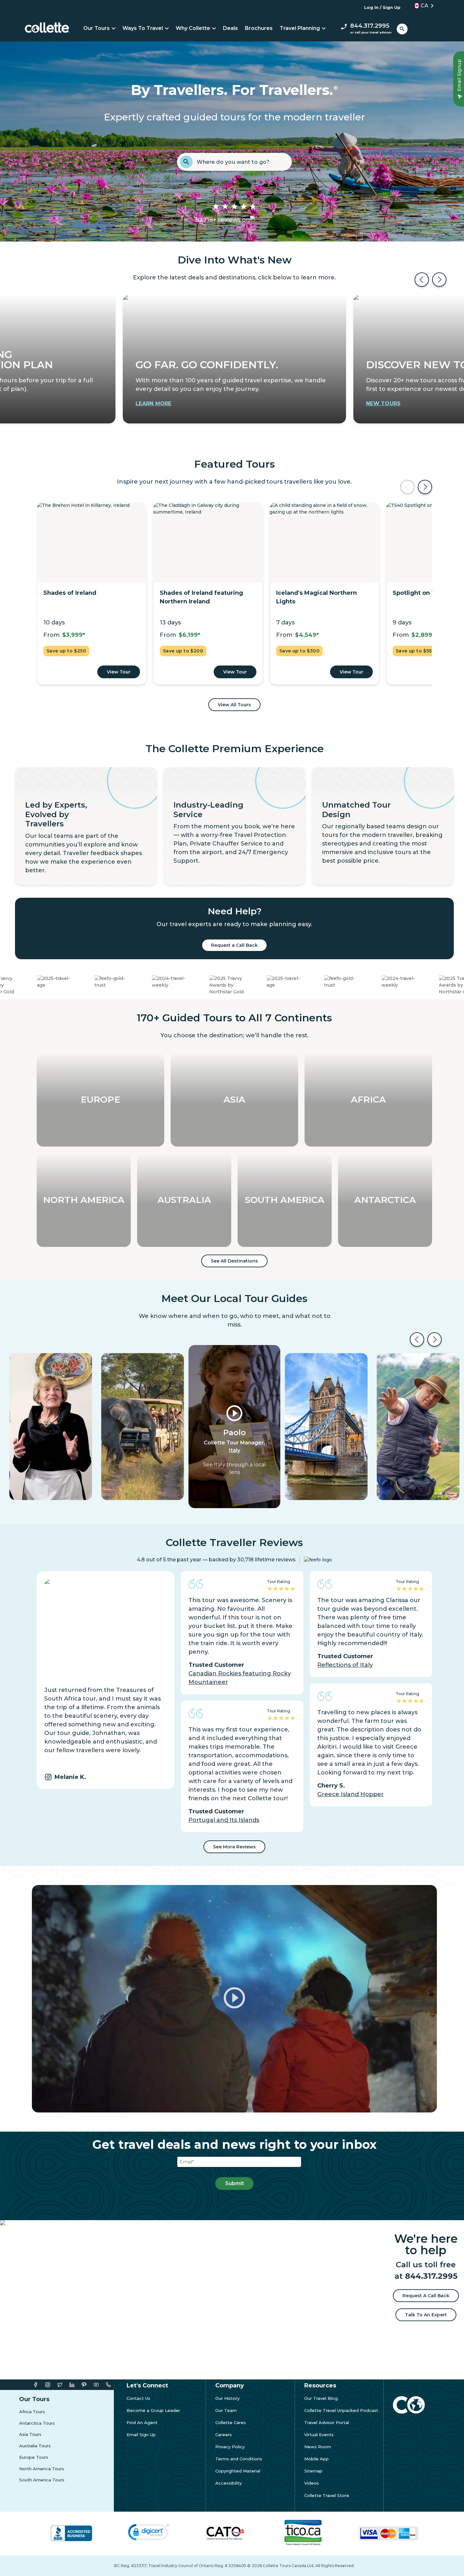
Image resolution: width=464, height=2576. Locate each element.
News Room (318, 2447)
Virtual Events (319, 2435)
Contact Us (138, 2398)
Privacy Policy (230, 2447)
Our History (227, 2398)
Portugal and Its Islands (224, 1820)
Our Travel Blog (321, 2398)
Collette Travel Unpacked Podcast (341, 2411)
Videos (312, 2483)
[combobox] (242, 162)
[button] (422, 6)
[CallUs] (108, 2385)
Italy (235, 1450)
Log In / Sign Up (382, 7)
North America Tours (42, 2469)
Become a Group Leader (153, 2411)
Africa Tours (32, 2412)
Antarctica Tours (37, 2423)
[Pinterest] (84, 2385)
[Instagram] (48, 2385)
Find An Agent (142, 2423)
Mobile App (317, 2459)
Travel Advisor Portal (327, 2423)
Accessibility (228, 2483)
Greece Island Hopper (350, 1794)
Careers (224, 2435)
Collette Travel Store (327, 2496)
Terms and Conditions (239, 2459)
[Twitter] (60, 2385)
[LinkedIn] (72, 2385)
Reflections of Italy (345, 1665)
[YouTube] (96, 2385)
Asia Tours (30, 2434)
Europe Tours (34, 2457)
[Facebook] (36, 2385)
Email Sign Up (141, 2435)
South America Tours (42, 2480)
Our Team (226, 2411)
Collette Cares (231, 2423)
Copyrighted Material (238, 2471)
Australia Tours (35, 2446)
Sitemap (313, 2471)
